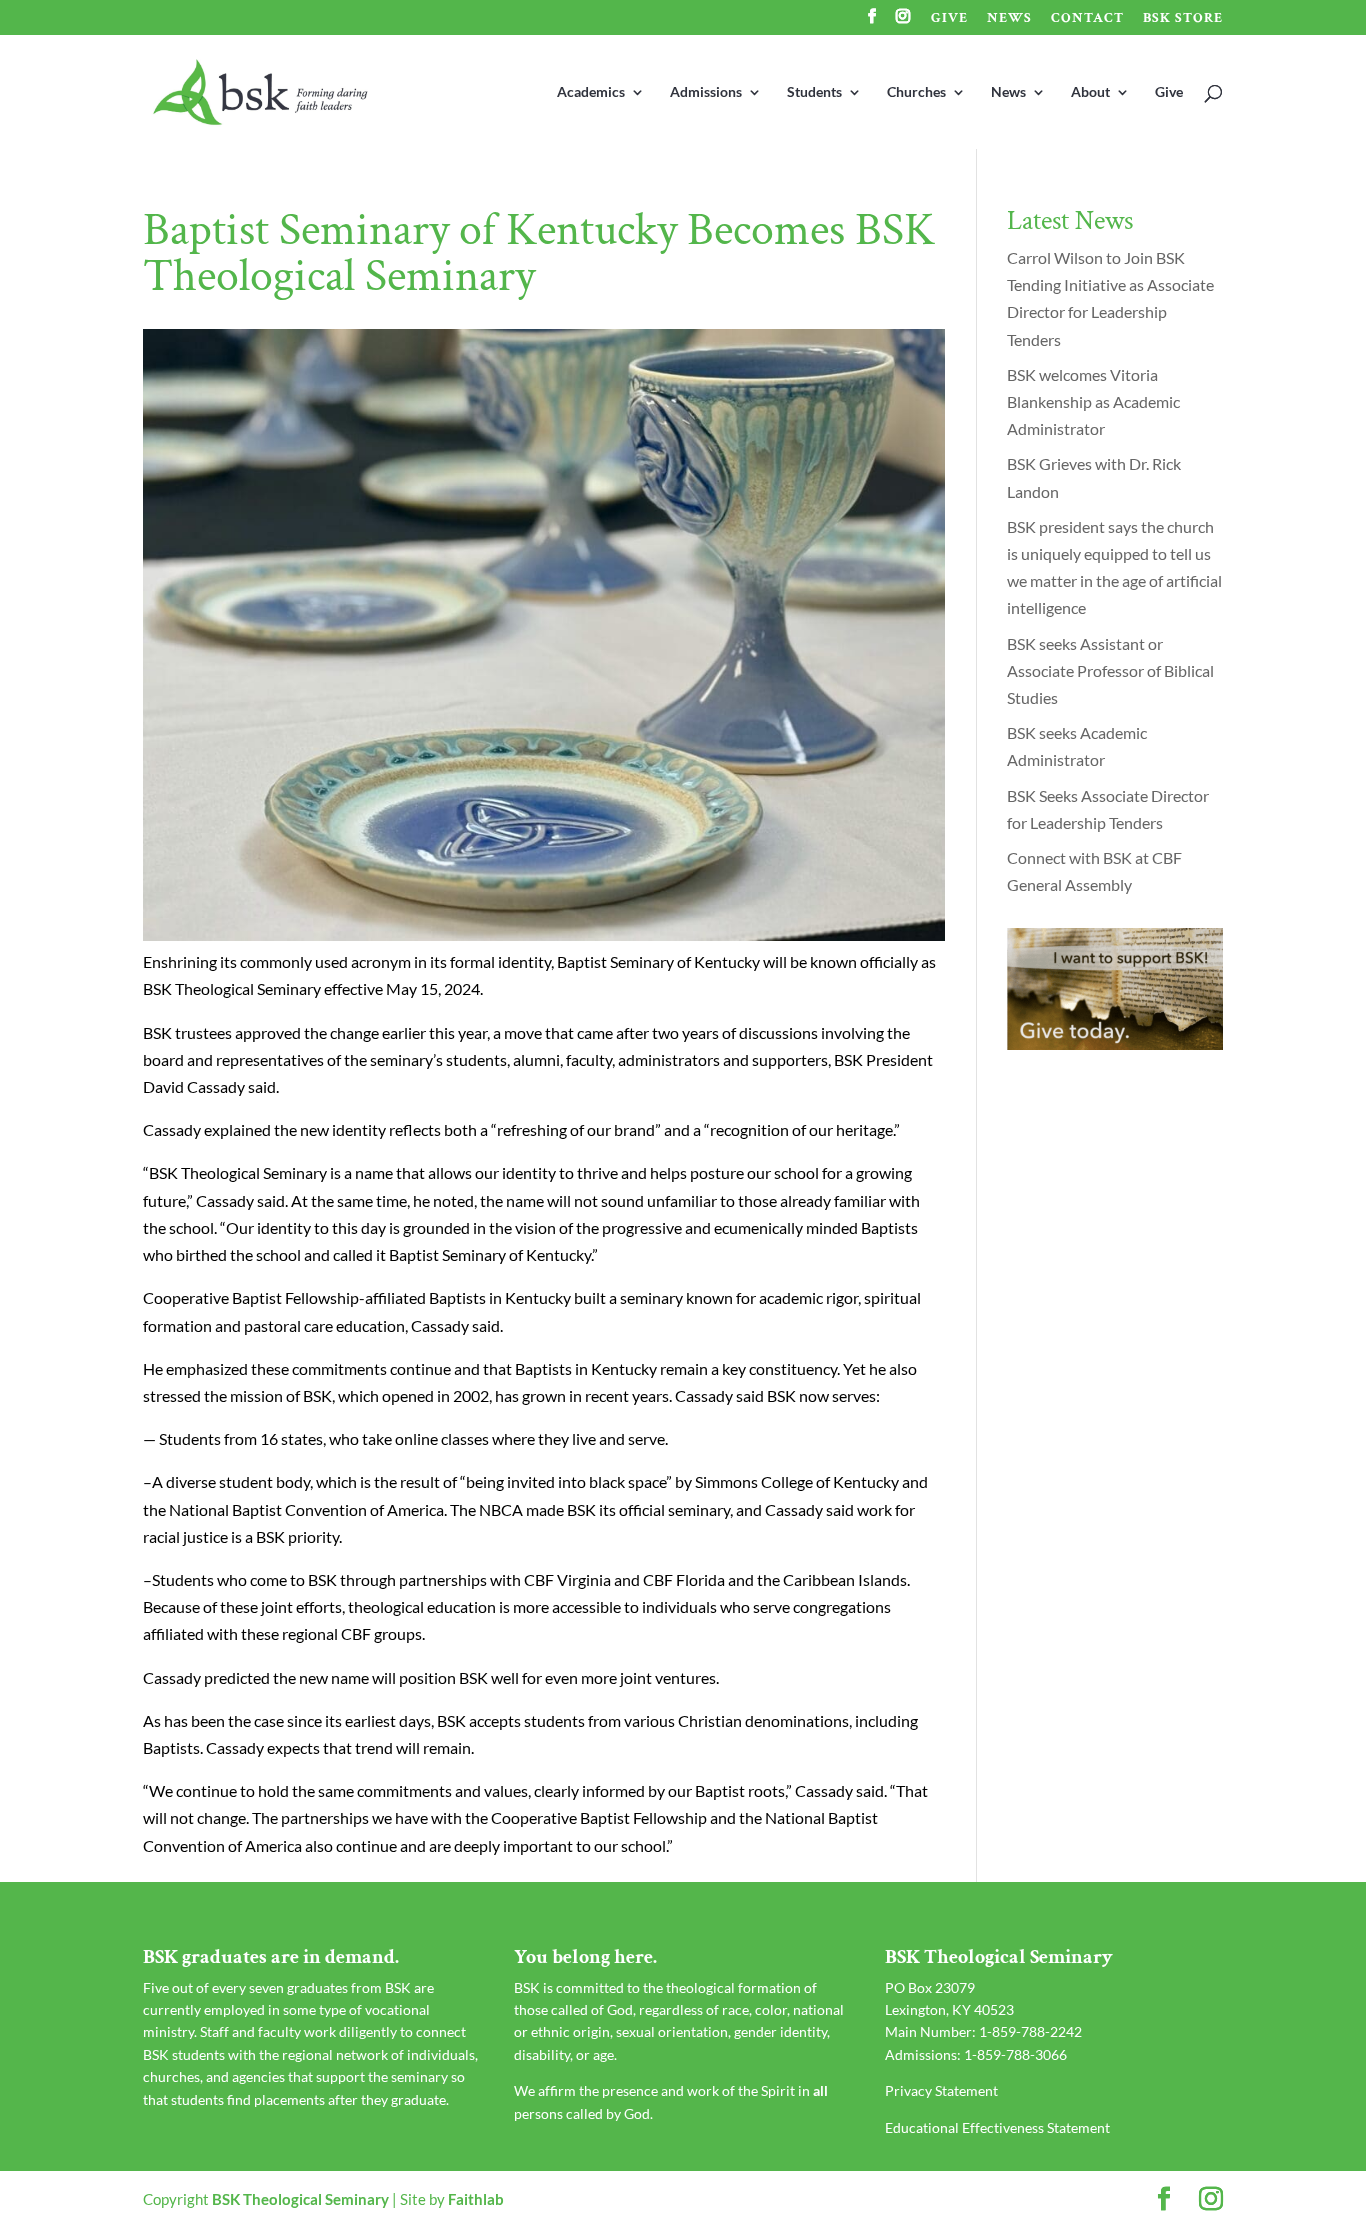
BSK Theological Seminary (300, 2199)
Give (949, 19)
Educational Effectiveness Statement (997, 2127)
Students (814, 92)
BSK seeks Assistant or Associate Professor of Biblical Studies (1110, 670)
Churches (916, 92)
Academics (591, 92)
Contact (1087, 19)
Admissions (706, 92)
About (1090, 92)
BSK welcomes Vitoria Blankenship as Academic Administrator (1093, 401)
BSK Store (1183, 19)
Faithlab (476, 2199)
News (1009, 19)
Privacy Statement (941, 2090)
